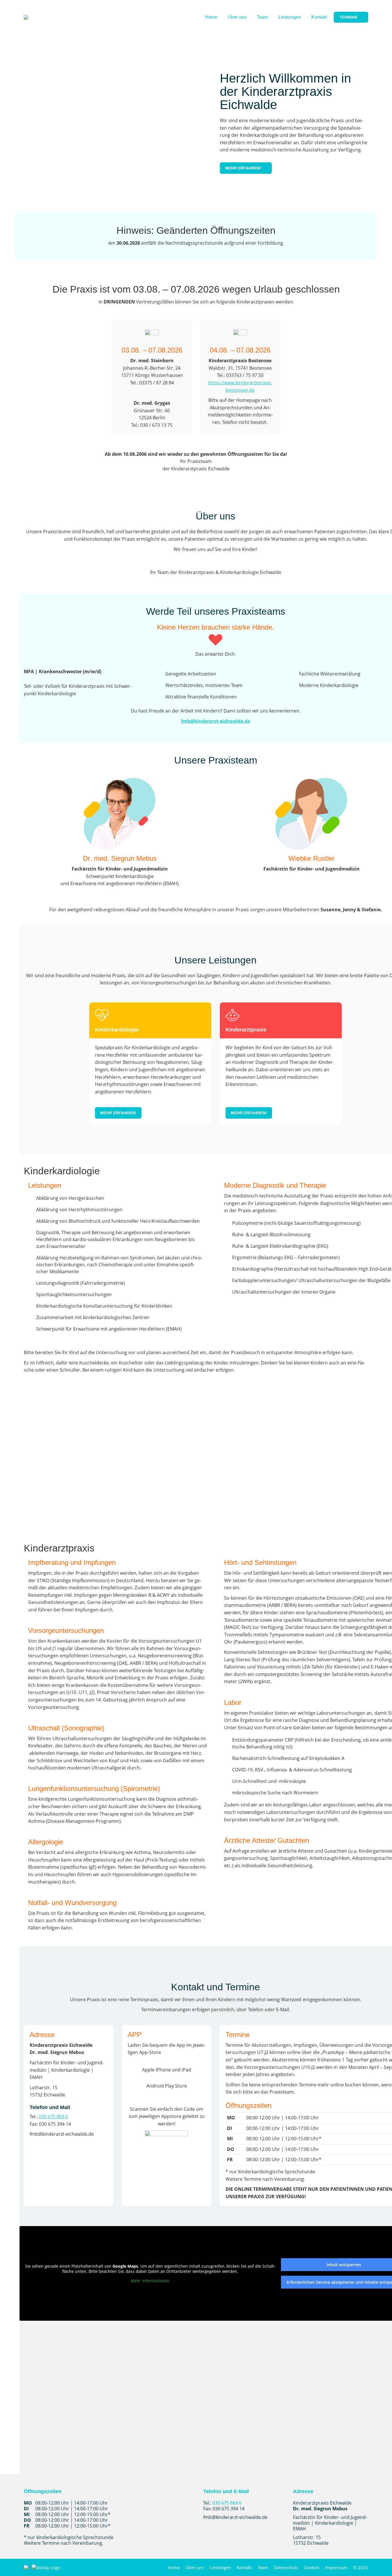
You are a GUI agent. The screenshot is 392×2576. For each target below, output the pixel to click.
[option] (120, 834)
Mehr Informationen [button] (150, 2281)
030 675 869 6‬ (53, 2117)
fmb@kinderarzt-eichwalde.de (216, 721)
